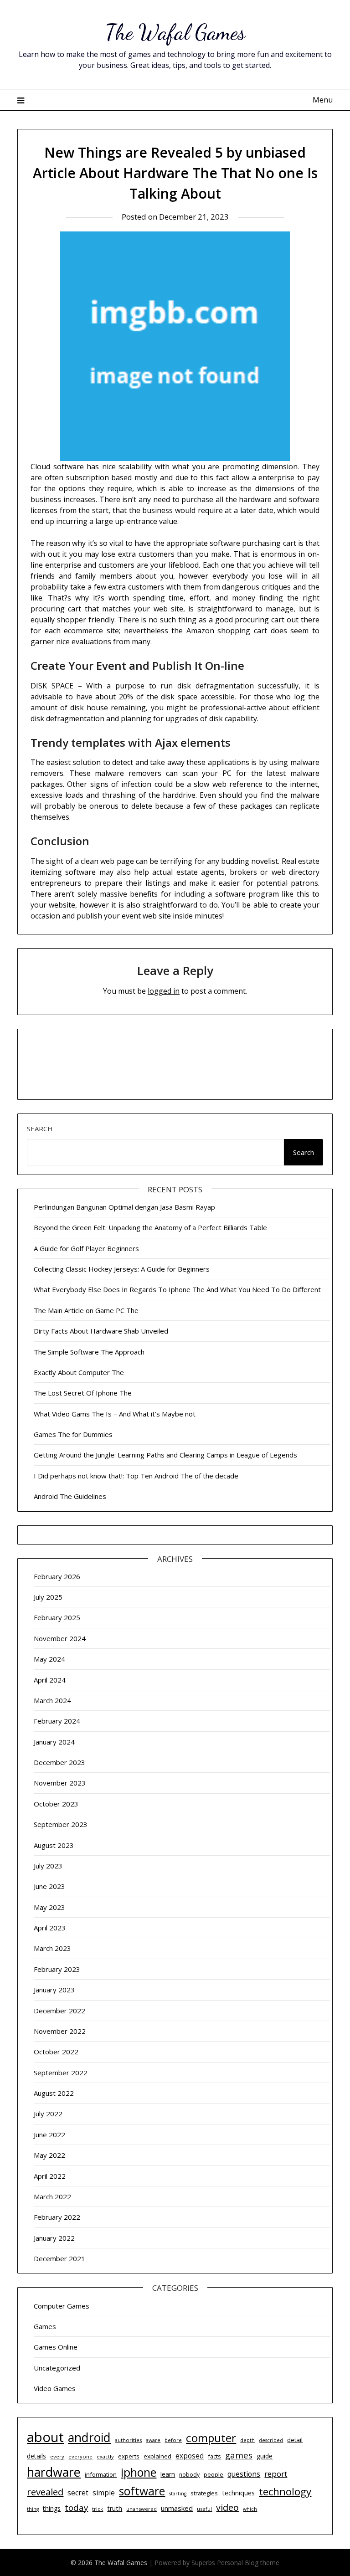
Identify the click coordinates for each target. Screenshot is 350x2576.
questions (244, 2474)
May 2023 (49, 1907)
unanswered (142, 2509)
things (52, 2508)
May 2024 (49, 1659)
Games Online (56, 2347)
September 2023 (61, 1824)
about (45, 2437)
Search (40, 1129)
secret (78, 2493)
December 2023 (59, 1762)
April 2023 (50, 1928)
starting (178, 2494)
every (57, 2456)
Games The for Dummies (73, 1434)
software (142, 2491)
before (173, 2440)
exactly (105, 2456)
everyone (80, 2456)
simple (104, 2493)
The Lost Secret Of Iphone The (83, 1393)
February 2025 (57, 1617)
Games (45, 2326)
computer (211, 2438)
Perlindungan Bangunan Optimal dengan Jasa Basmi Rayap (124, 1207)
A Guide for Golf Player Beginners (86, 1248)
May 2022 (49, 2155)
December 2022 (59, 2011)
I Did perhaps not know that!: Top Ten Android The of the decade (136, 1476)
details (36, 2456)
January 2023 (54, 1990)
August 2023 (54, 1845)
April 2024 (50, 1680)
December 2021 (59, 2258)
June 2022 (49, 2135)
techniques (238, 2493)
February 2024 (57, 1721)
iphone (139, 2472)
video (227, 2507)
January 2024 (54, 1742)
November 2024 (60, 1638)
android (89, 2437)
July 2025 (48, 1597)
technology (285, 2491)
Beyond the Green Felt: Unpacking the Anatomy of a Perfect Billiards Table (150, 1227)
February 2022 (57, 2217)
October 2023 (56, 1804)
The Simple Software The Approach (89, 1352)
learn (168, 2474)
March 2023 (52, 1948)
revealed (45, 2492)
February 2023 (57, 1969)
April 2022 (50, 2176)
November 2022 (60, 2031)
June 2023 (49, 1886)
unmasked (177, 2508)
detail (295, 2440)
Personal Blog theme (248, 2563)
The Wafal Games (175, 32)
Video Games (55, 2388)
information (101, 2474)
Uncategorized (57, 2368)
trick (98, 2509)
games (239, 2455)
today (76, 2507)
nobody (189, 2475)
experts (129, 2456)
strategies (204, 2493)
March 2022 (52, 2196)
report (276, 2474)
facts (214, 2456)
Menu (322, 100)
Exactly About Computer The (79, 1372)
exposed (190, 2456)
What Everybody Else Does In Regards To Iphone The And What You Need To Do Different (177, 1289)
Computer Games (62, 2306)
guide (265, 2456)
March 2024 (52, 1700)
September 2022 (61, 2073)
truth (115, 2508)
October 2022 (56, 2052)
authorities (128, 2440)
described (271, 2440)
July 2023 (48, 1866)
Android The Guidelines (70, 1496)
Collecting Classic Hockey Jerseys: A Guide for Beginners (122, 1269)
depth (247, 2440)
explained (157, 2456)
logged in (164, 991)
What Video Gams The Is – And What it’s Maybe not (115, 1414)
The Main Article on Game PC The (86, 1310)
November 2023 (60, 1783)
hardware (54, 2472)
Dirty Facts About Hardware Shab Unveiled (101, 1331)
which (250, 2509)
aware (153, 2440)
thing (33, 2509)
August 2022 (54, 2093)
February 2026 (57, 1576)
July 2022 (48, 2114)
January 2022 (54, 2238)
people (214, 2474)
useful (204, 2509)
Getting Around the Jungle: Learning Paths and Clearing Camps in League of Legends (165, 1455)
